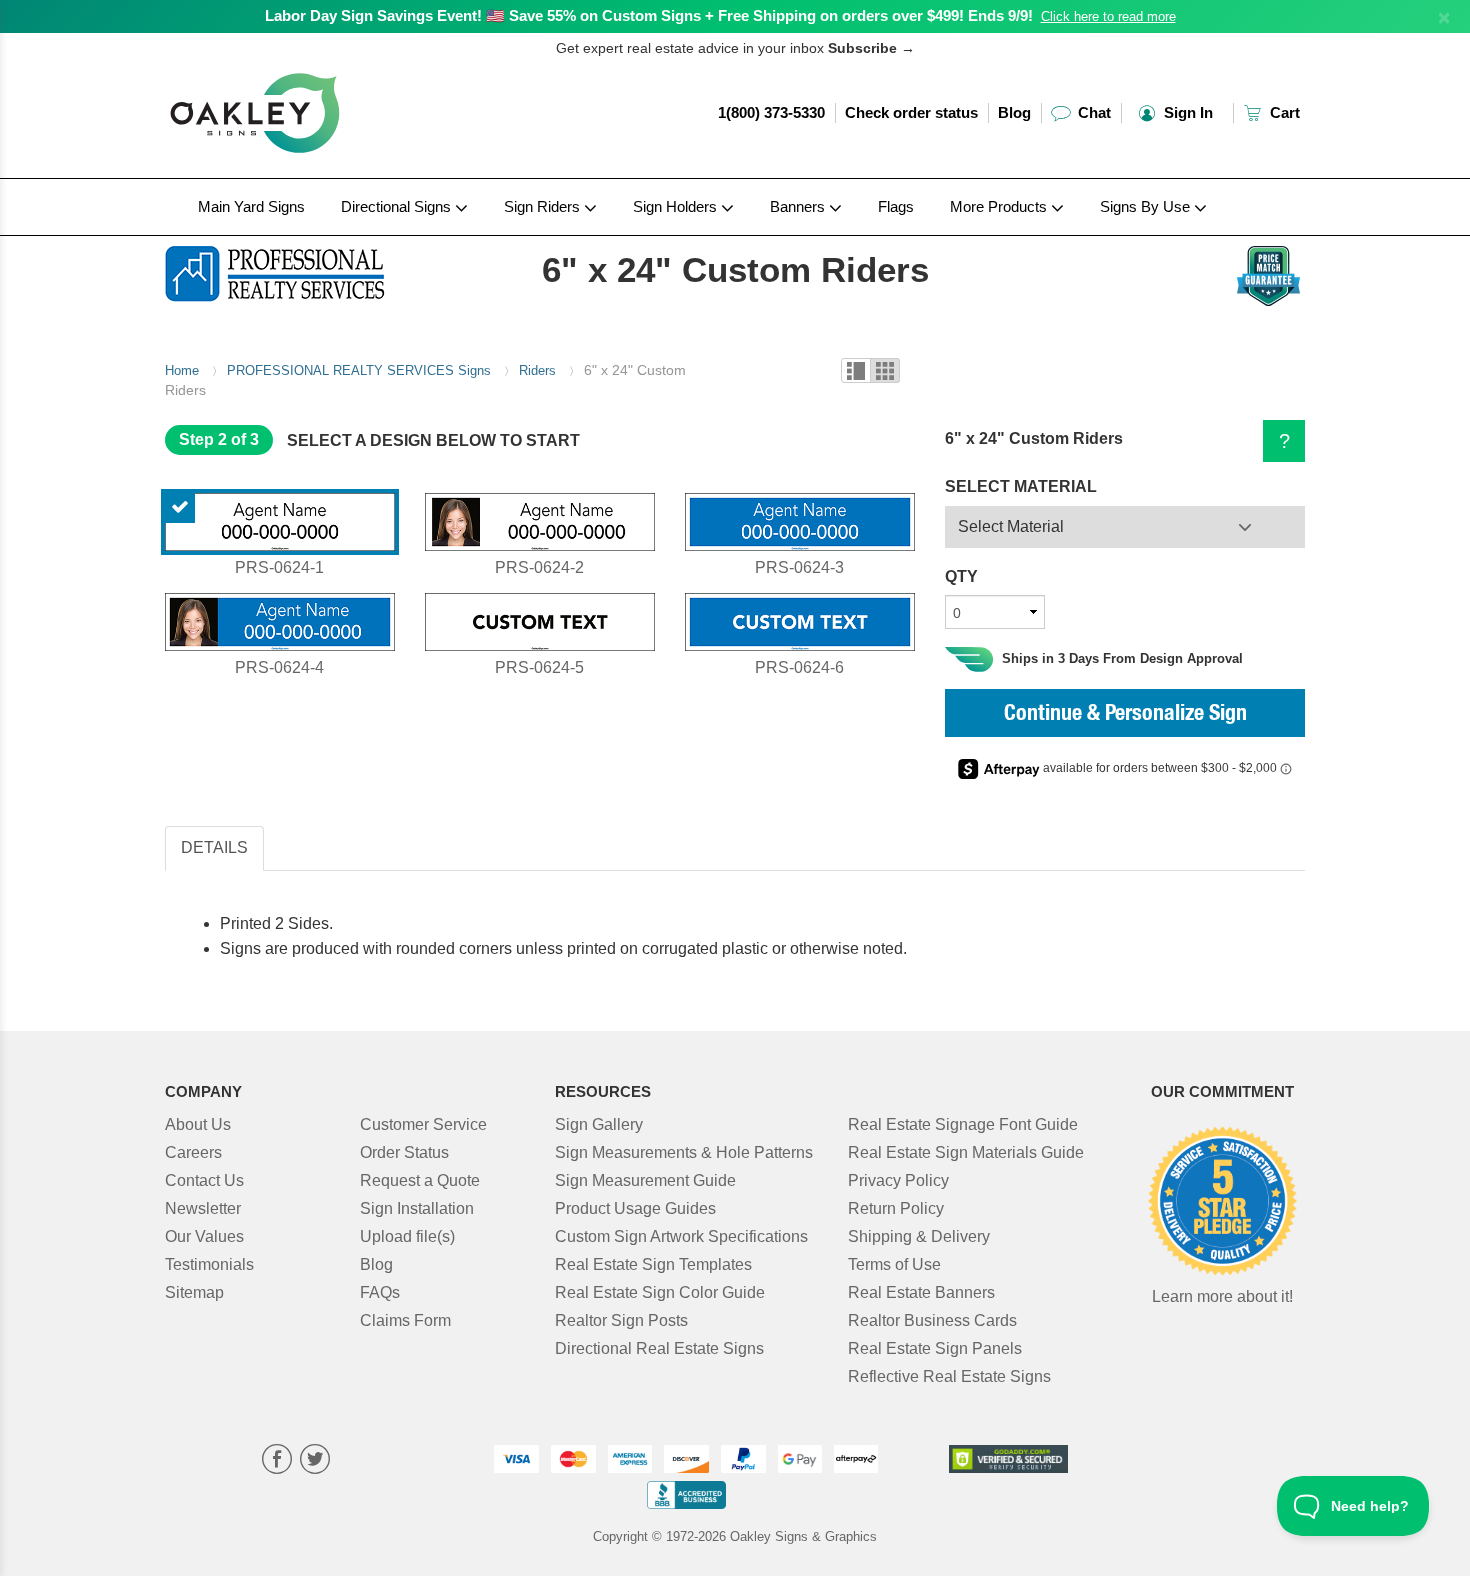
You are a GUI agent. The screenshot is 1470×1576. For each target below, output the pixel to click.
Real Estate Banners (921, 1292)
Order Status (404, 1152)
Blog (1014, 112)
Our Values (204, 1236)
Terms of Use (894, 1264)
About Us (198, 1124)
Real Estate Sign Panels (935, 1348)
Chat (1092, 112)
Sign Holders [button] (677, 206)
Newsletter (203, 1208)
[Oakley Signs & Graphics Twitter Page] (315, 1461)
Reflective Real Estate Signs (949, 1376)
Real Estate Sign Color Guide (660, 1292)
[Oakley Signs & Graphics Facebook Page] (277, 1461)
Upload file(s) (407, 1236)
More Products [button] (1000, 206)
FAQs (380, 1292)
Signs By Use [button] (1147, 206)
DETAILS (214, 847)
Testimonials (209, 1264)
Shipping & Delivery (919, 1236)
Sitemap (194, 1292)
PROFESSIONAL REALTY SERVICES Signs (359, 370)
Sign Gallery (599, 1124)
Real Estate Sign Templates (653, 1264)
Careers (193, 1152)
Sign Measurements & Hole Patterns (684, 1152)
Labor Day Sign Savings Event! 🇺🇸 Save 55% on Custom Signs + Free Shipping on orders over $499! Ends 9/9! (649, 15)
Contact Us (204, 1180)
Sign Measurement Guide (645, 1180)
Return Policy (896, 1208)
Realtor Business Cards (932, 1320)
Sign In (1186, 112)
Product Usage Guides (635, 1208)
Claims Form (405, 1320)
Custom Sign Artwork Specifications (681, 1236)
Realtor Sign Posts (621, 1320)
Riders (537, 370)
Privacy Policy (898, 1180)
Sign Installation (417, 1208)
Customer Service (423, 1124)
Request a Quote (420, 1180)
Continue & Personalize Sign (1125, 715)
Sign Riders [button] (544, 206)
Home (182, 370)
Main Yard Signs (251, 206)
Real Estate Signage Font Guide (963, 1124)
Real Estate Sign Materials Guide (966, 1152)
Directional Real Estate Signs (659, 1348)
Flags (896, 206)
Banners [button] (799, 206)
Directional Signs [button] (398, 206)
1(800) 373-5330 (771, 112)
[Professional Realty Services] (296, 269)
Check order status (911, 112)
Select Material (1011, 526)
